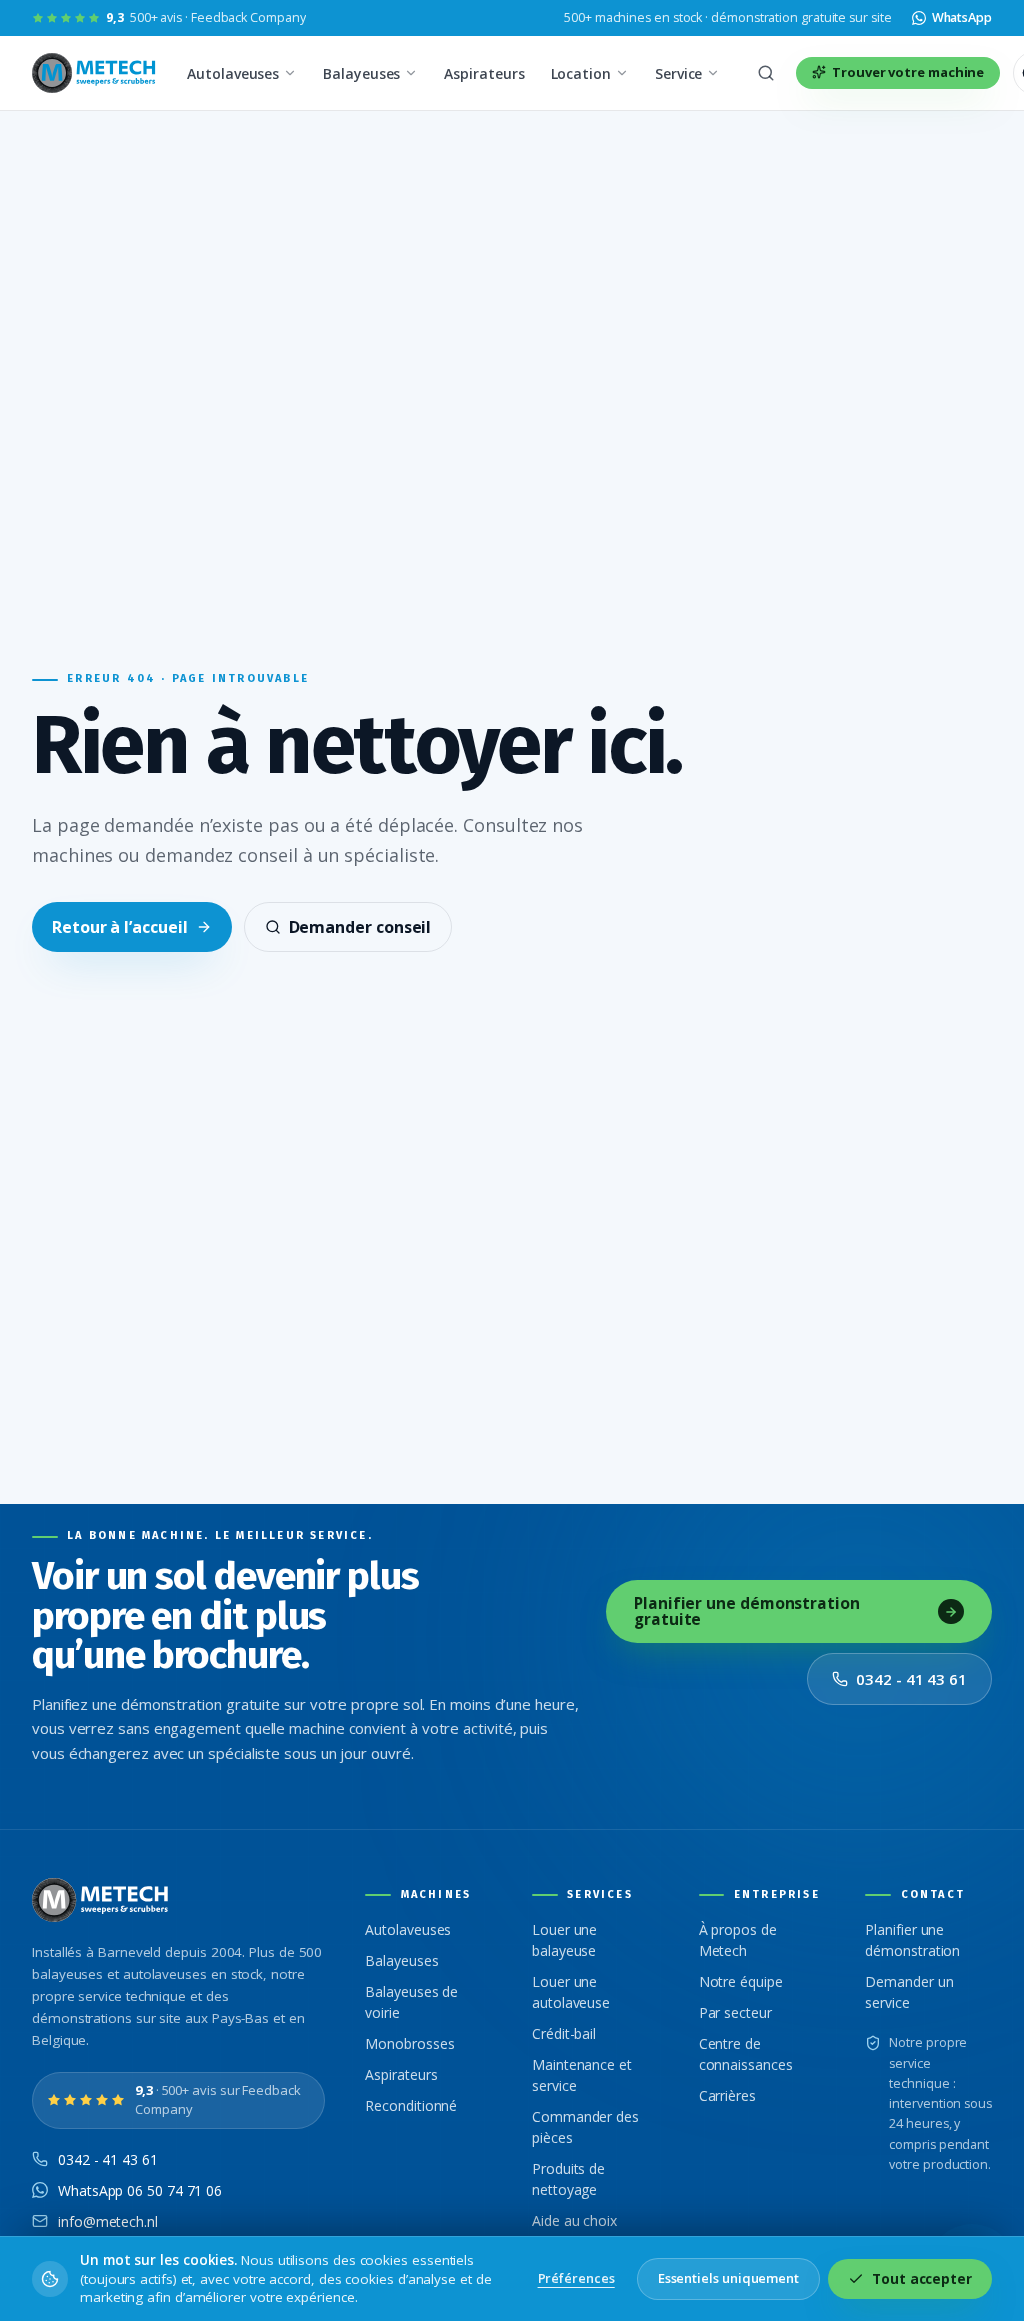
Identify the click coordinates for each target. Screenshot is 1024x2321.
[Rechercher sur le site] (766, 73)
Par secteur (735, 2012)
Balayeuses (361, 73)
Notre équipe (741, 1981)
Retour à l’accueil (120, 927)
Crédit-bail (564, 2033)
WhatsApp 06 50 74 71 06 (140, 2190)
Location (581, 73)
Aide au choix (574, 2220)
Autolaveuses (233, 73)
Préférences (576, 2278)
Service (678, 73)
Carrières (727, 2095)
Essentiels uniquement (728, 2278)
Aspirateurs (484, 73)
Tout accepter (922, 2279)
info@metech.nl (108, 2221)
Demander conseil (360, 927)
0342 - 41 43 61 (911, 1679)
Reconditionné (411, 2105)
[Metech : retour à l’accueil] (95, 73)
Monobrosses (409, 2043)
